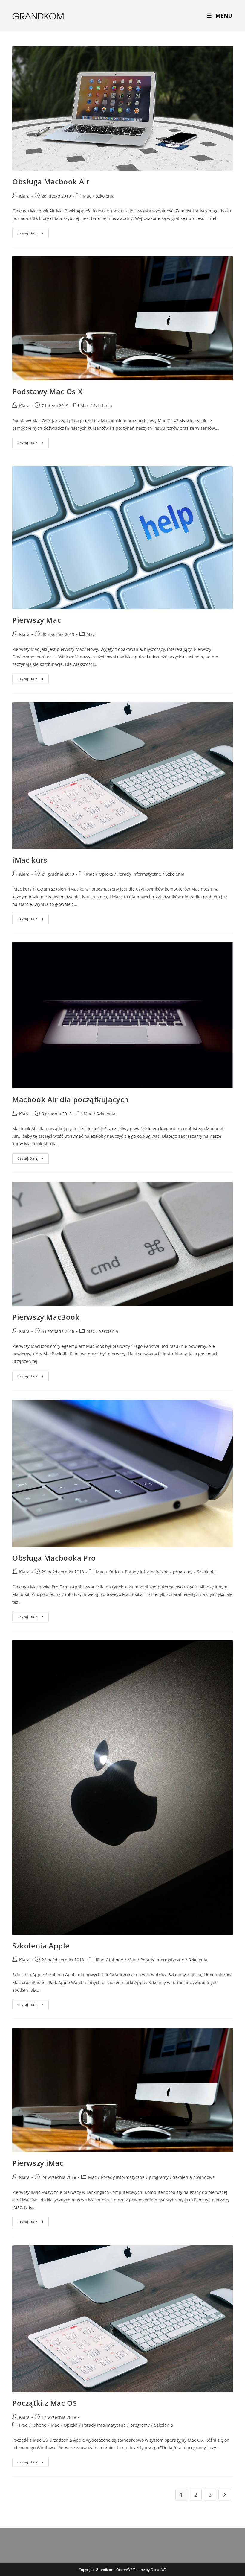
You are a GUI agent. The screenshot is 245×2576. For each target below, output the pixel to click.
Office (115, 1572)
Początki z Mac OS (45, 2403)
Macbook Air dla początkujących (71, 1099)
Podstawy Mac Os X (47, 391)
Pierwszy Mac (37, 620)
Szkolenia (105, 196)
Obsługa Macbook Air (51, 181)
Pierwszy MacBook (46, 1317)
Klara (24, 196)
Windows (205, 2177)
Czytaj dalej (33, 234)
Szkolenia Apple (41, 1946)
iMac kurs (30, 860)
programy (183, 1572)
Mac (87, 196)
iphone (116, 1960)
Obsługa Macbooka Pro (54, 1558)
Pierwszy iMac (38, 2163)
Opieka (106, 874)
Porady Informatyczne (139, 874)
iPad (100, 1960)
